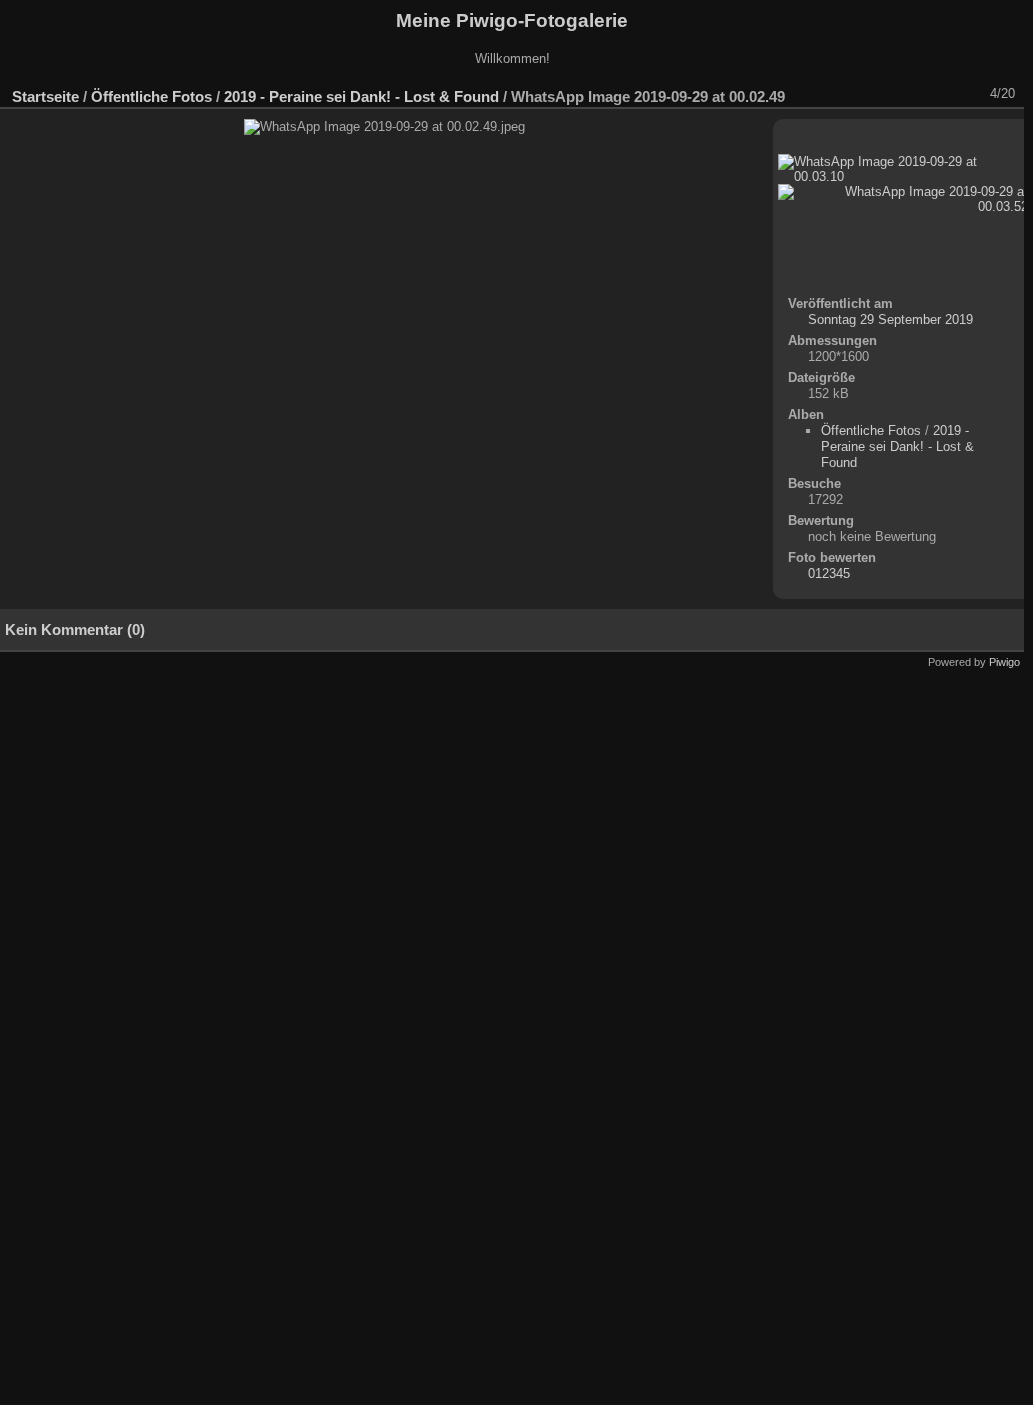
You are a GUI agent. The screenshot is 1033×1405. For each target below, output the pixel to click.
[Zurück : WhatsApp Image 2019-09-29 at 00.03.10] (943, 94)
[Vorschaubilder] (917, 94)
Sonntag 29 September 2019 (890, 319)
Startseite (45, 96)
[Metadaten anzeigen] (839, 94)
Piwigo (1004, 662)
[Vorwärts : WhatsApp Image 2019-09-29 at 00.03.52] (969, 94)
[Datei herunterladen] (865, 94)
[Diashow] (813, 94)
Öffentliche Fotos (151, 96)
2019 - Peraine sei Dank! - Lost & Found (361, 96)
